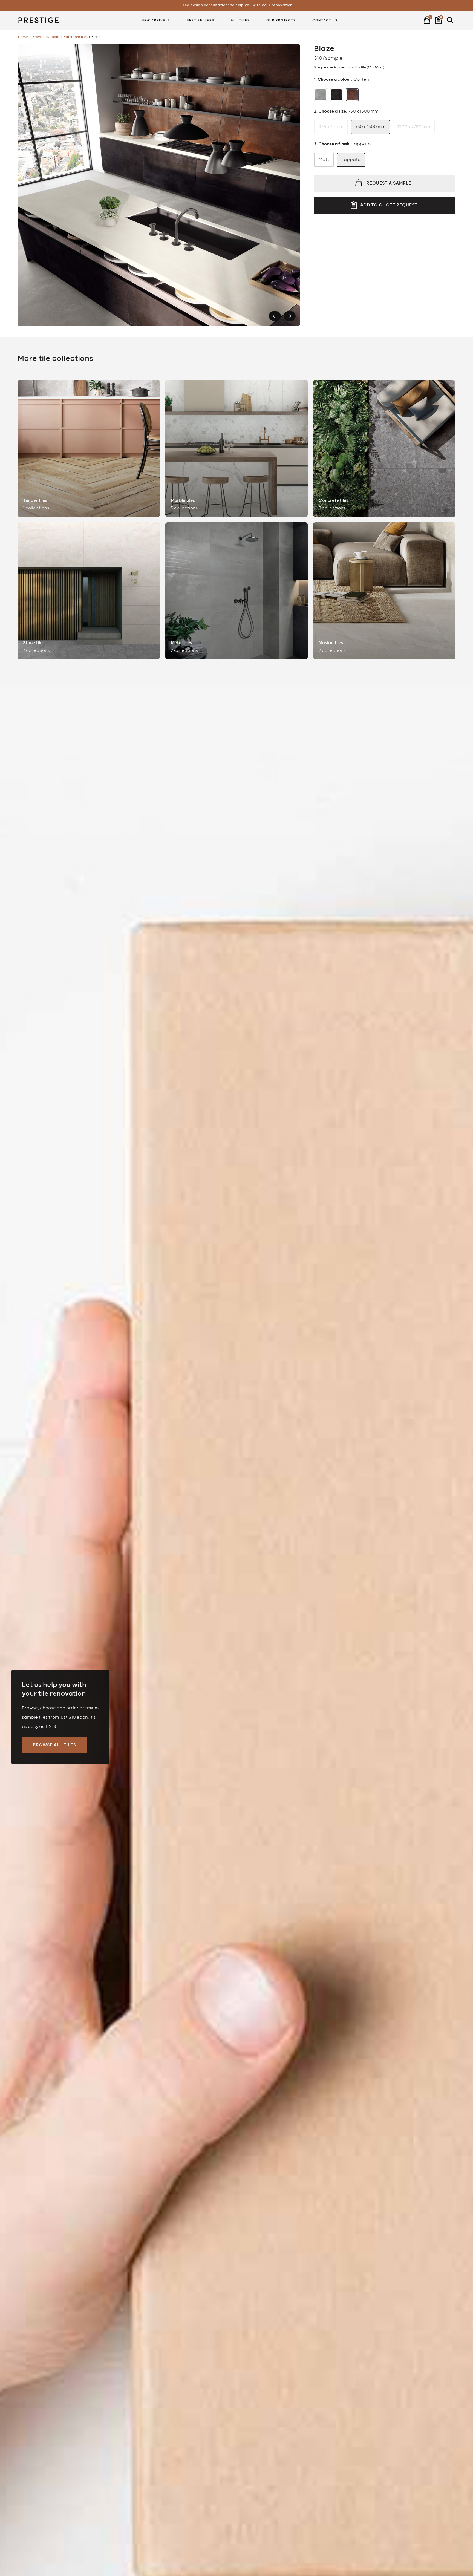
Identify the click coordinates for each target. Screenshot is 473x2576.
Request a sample (389, 183)
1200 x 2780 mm (414, 127)
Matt (324, 160)
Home (23, 37)
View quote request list (439, 19)
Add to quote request (389, 205)
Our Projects (281, 20)
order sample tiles (237, 5)
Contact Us (325, 20)
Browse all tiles (54, 1745)
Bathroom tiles (76, 37)
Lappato (351, 160)
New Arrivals (156, 20)
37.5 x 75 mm (331, 127)
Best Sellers (201, 20)
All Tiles (240, 20)
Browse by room (46, 37)
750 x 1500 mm (370, 127)
